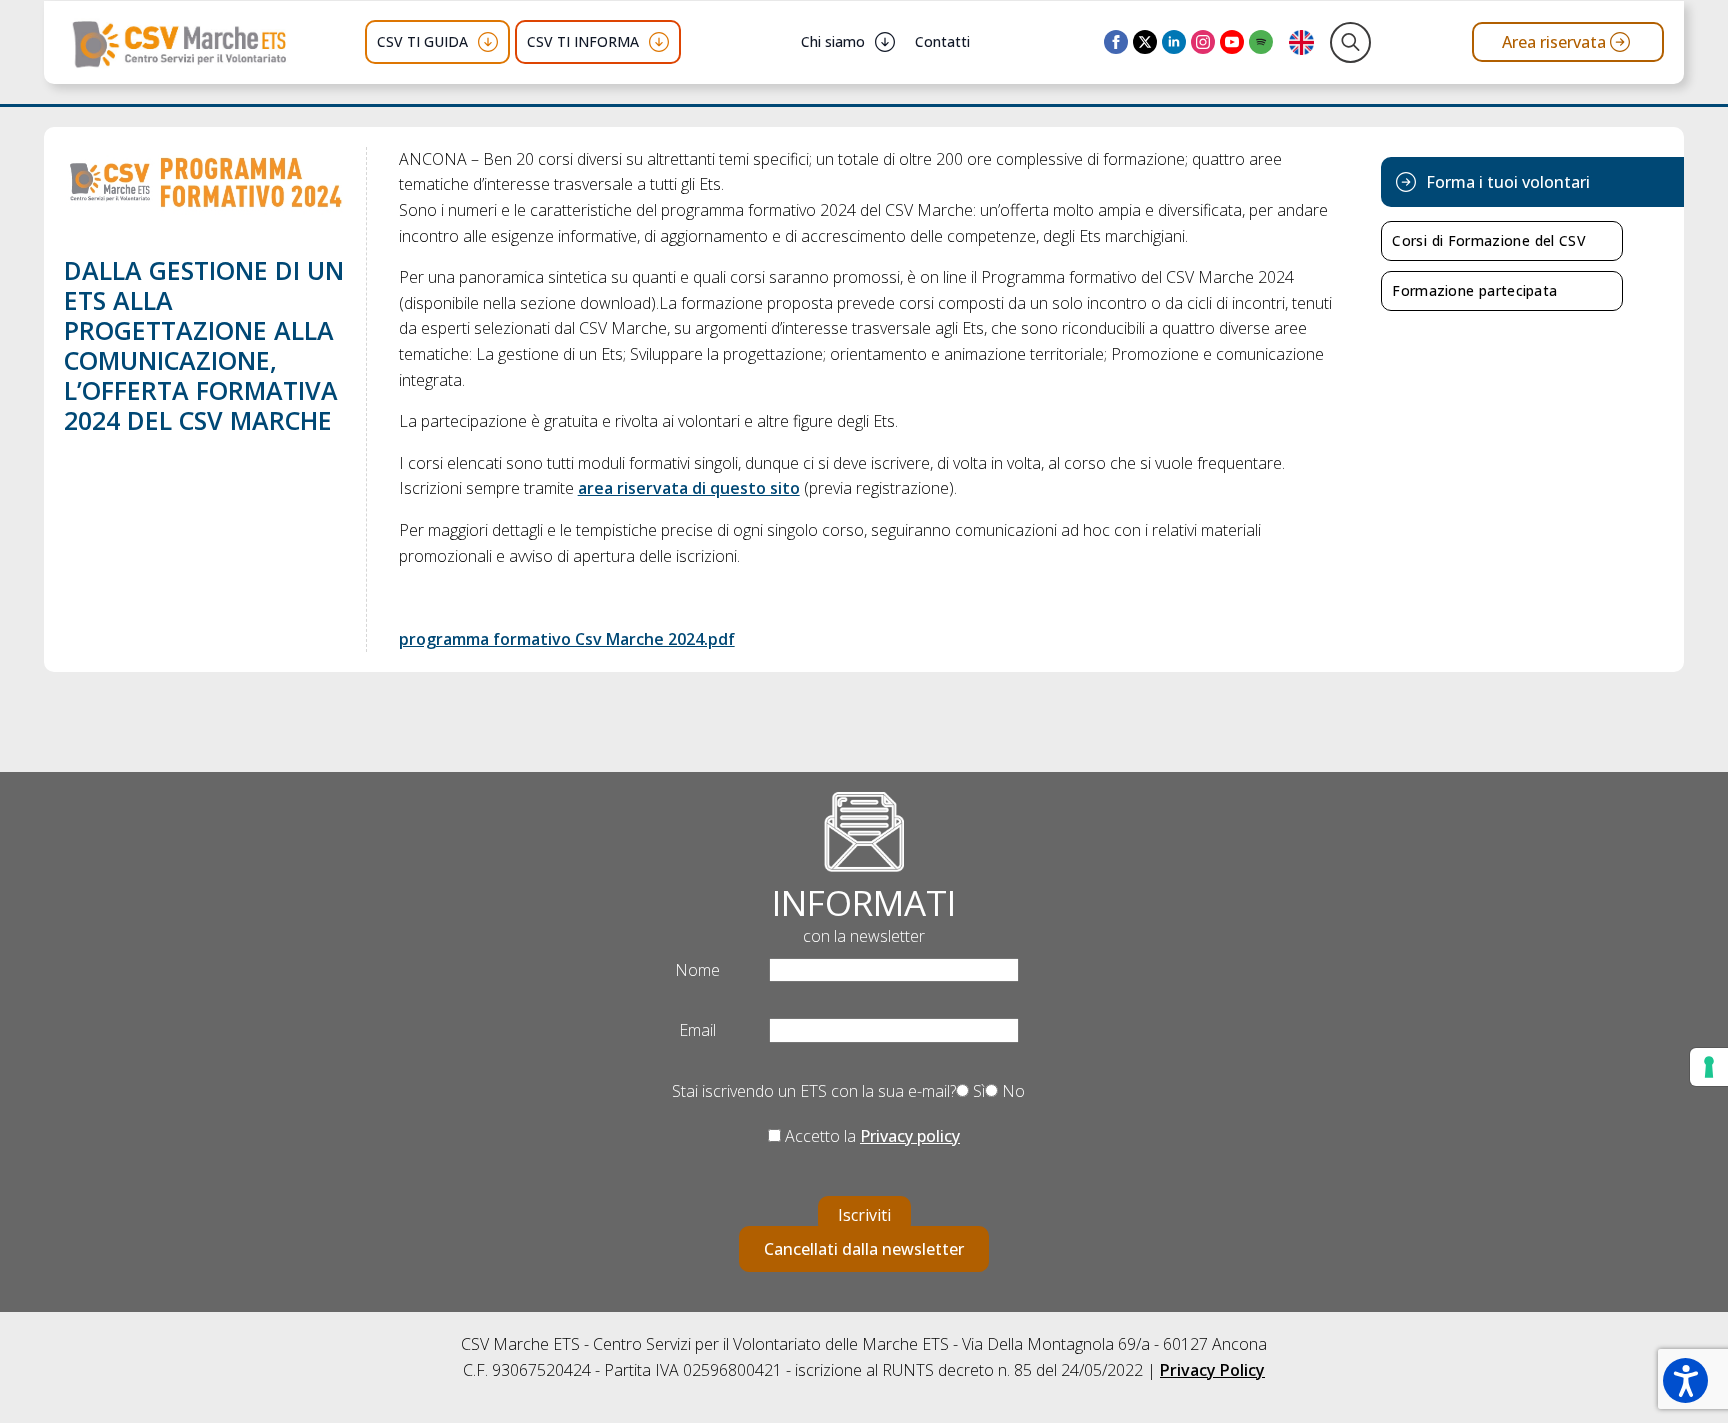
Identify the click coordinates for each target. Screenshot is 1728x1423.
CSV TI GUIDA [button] (422, 41)
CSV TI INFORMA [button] (583, 41)
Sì (977, 1091)
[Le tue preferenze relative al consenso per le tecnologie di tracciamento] (1709, 1067)
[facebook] (1116, 42)
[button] (1685, 1380)
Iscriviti (864, 1215)
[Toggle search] (1350, 42)
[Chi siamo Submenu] (885, 42)
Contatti (942, 41)
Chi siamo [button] (833, 41)
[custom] (1261, 42)
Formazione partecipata (1474, 290)
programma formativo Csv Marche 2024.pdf (567, 639)
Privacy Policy (1212, 1370)
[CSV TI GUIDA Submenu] (488, 42)
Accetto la (870, 1136)
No (1011, 1091)
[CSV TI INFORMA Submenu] (659, 42)
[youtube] (1232, 42)
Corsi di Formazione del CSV (1489, 240)
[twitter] (1145, 42)
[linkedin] (1174, 42)
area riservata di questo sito (689, 488)
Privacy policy (910, 1136)
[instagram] (1203, 42)
